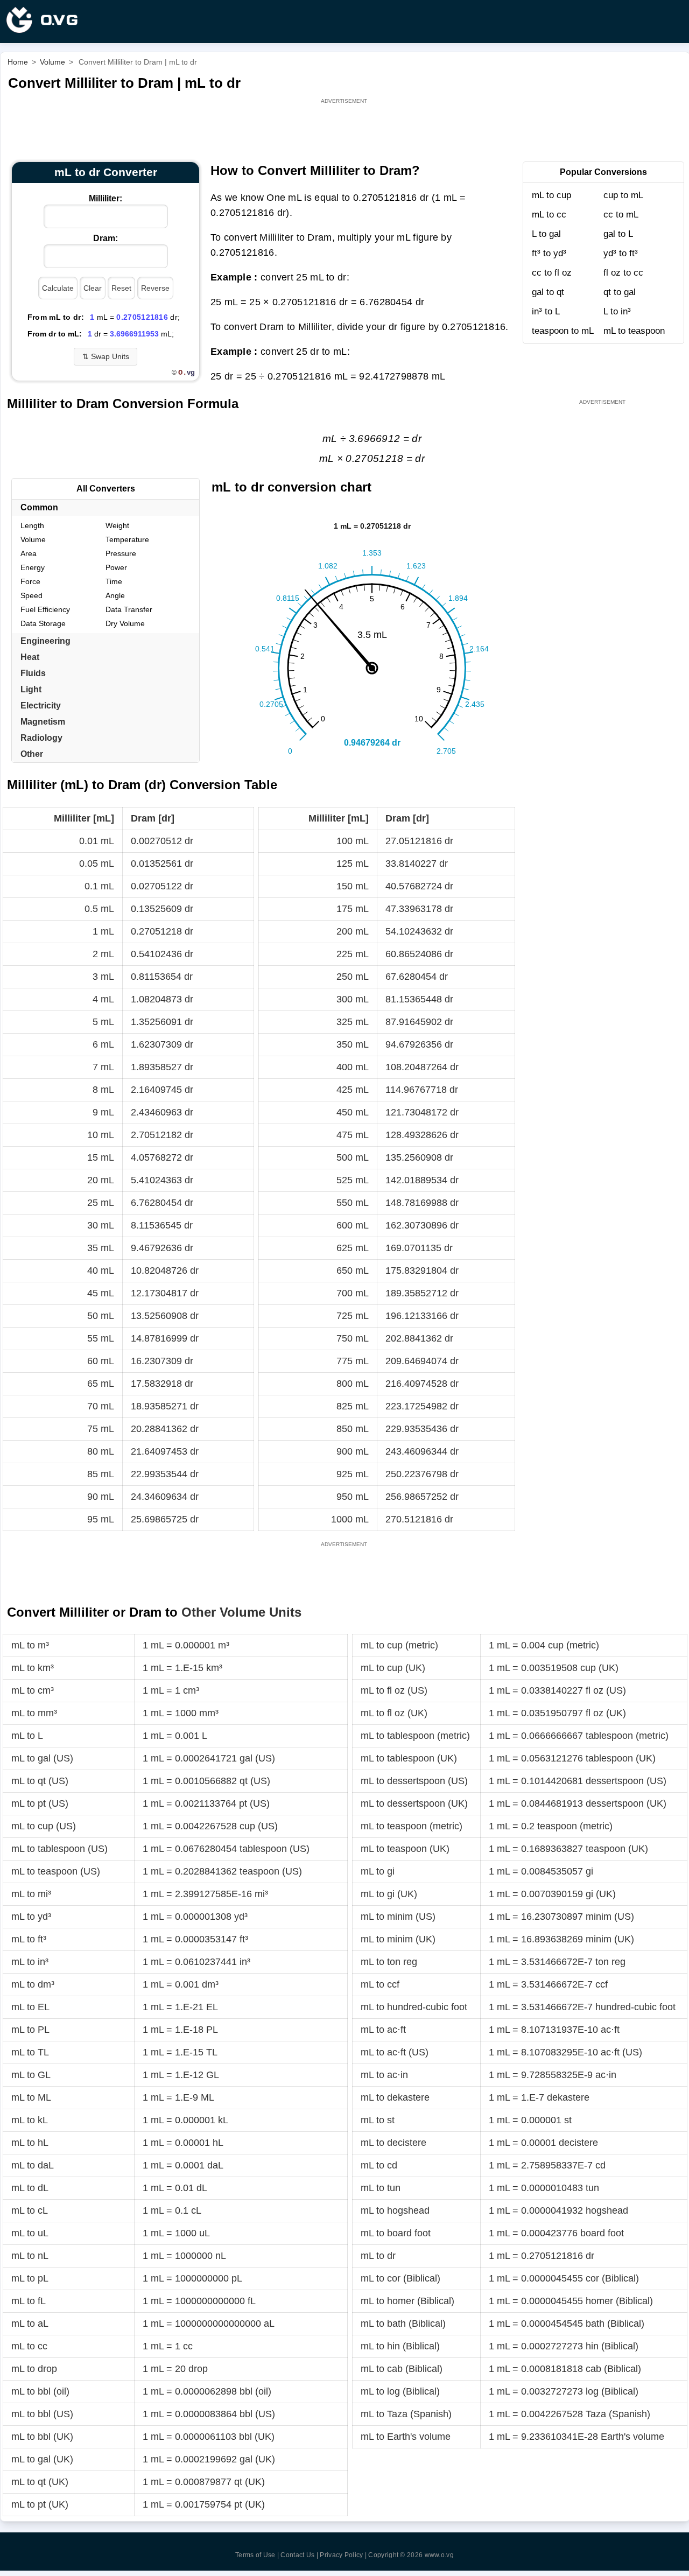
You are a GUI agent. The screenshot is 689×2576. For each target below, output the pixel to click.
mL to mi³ (31, 1894)
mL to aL (30, 2324)
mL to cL (30, 2210)
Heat (30, 657)
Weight (117, 525)
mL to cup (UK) (393, 1668)
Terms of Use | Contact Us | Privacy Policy (299, 2555)
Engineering (45, 641)
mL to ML (31, 2097)
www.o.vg (439, 2555)
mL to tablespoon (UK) (409, 1758)
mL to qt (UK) (40, 2482)
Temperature (127, 539)
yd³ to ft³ (621, 253)
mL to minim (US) (398, 1917)
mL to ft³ (29, 1939)
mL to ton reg (389, 1962)
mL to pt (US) (40, 1803)
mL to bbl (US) (42, 2414)
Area (29, 553)
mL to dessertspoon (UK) (414, 1803)
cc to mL (621, 215)
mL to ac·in (384, 2075)
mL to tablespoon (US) (59, 1849)
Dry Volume (125, 623)
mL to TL (30, 2052)
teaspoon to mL (563, 331)
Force (30, 581)
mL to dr (378, 2256)
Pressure (121, 553)
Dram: (106, 238)
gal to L (618, 234)
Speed (31, 595)
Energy (33, 567)
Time (114, 581)
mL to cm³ (33, 1690)
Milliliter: (106, 198)
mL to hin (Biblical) (400, 2346)
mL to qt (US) (40, 1781)
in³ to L (546, 311)
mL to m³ (30, 1645)
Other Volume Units (241, 1612)
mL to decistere (393, 2143)
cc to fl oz (552, 273)
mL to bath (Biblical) (403, 2324)
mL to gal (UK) (42, 2459)
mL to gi (378, 1871)
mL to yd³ (31, 1917)
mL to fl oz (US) (394, 1690)
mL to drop (34, 2369)
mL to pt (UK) (40, 2504)
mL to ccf (380, 1984)
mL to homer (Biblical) (407, 2301)
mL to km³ (33, 1668)
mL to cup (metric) (399, 1645)
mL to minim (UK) (398, 1939)
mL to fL (29, 2301)
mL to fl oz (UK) (394, 1713)
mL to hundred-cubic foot (414, 2007)
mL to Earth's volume (406, 2437)
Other (32, 754)
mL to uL (30, 2233)
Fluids (33, 673)
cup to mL (623, 195)
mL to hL (30, 2143)
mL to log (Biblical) (400, 2391)
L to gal (546, 234)
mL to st (378, 2120)
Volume (33, 539)
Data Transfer (129, 609)
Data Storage (43, 623)
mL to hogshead (395, 2210)
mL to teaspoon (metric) (412, 1826)
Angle (115, 595)
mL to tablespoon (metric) (415, 1736)
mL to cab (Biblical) (402, 2369)
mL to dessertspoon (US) (414, 1781)
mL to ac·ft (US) (395, 2052)
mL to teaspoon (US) (56, 1871)
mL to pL (30, 2278)
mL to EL (30, 2007)
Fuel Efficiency (45, 609)
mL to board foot (396, 2233)
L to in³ (617, 311)
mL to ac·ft (383, 2030)
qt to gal (620, 292)
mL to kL (30, 2120)
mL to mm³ (34, 1713)
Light (31, 689)
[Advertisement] (345, 130)
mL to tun (381, 2188)
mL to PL (30, 2030)
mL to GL (31, 2075)
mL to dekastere (395, 2097)
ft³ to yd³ (549, 253)
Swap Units (106, 356)
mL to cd (379, 2165)
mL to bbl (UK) (42, 2437)
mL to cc (549, 215)
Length (32, 525)
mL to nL (30, 2256)
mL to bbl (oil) (40, 2391)
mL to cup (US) (44, 1826)
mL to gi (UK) (389, 1894)
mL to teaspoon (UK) (405, 1849)
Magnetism (43, 722)
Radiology (41, 738)
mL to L (27, 1736)
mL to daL (33, 2165)
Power (116, 567)
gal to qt (548, 292)
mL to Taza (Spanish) (406, 2414)
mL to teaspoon (634, 331)
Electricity (41, 706)
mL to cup (551, 195)
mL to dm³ (33, 1984)
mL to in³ (30, 1962)
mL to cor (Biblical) (400, 2278)
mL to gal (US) (42, 1758)
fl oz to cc (623, 273)
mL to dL (30, 2188)
